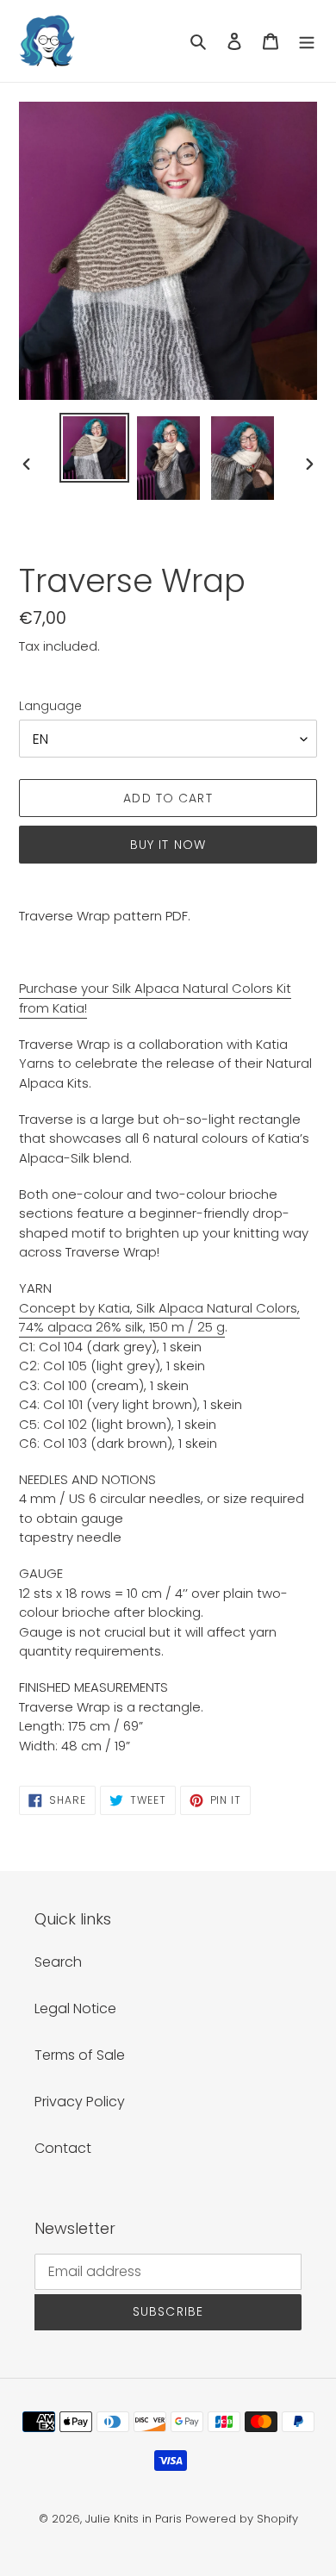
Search (58, 1962)
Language (50, 706)
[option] (95, 448)
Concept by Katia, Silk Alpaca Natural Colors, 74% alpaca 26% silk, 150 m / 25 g (159, 1318)
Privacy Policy (80, 2102)
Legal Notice (75, 2008)
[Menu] (307, 41)
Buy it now (168, 845)
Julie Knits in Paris (134, 2519)
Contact (63, 2148)
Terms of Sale (80, 2055)
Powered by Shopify (242, 2519)
